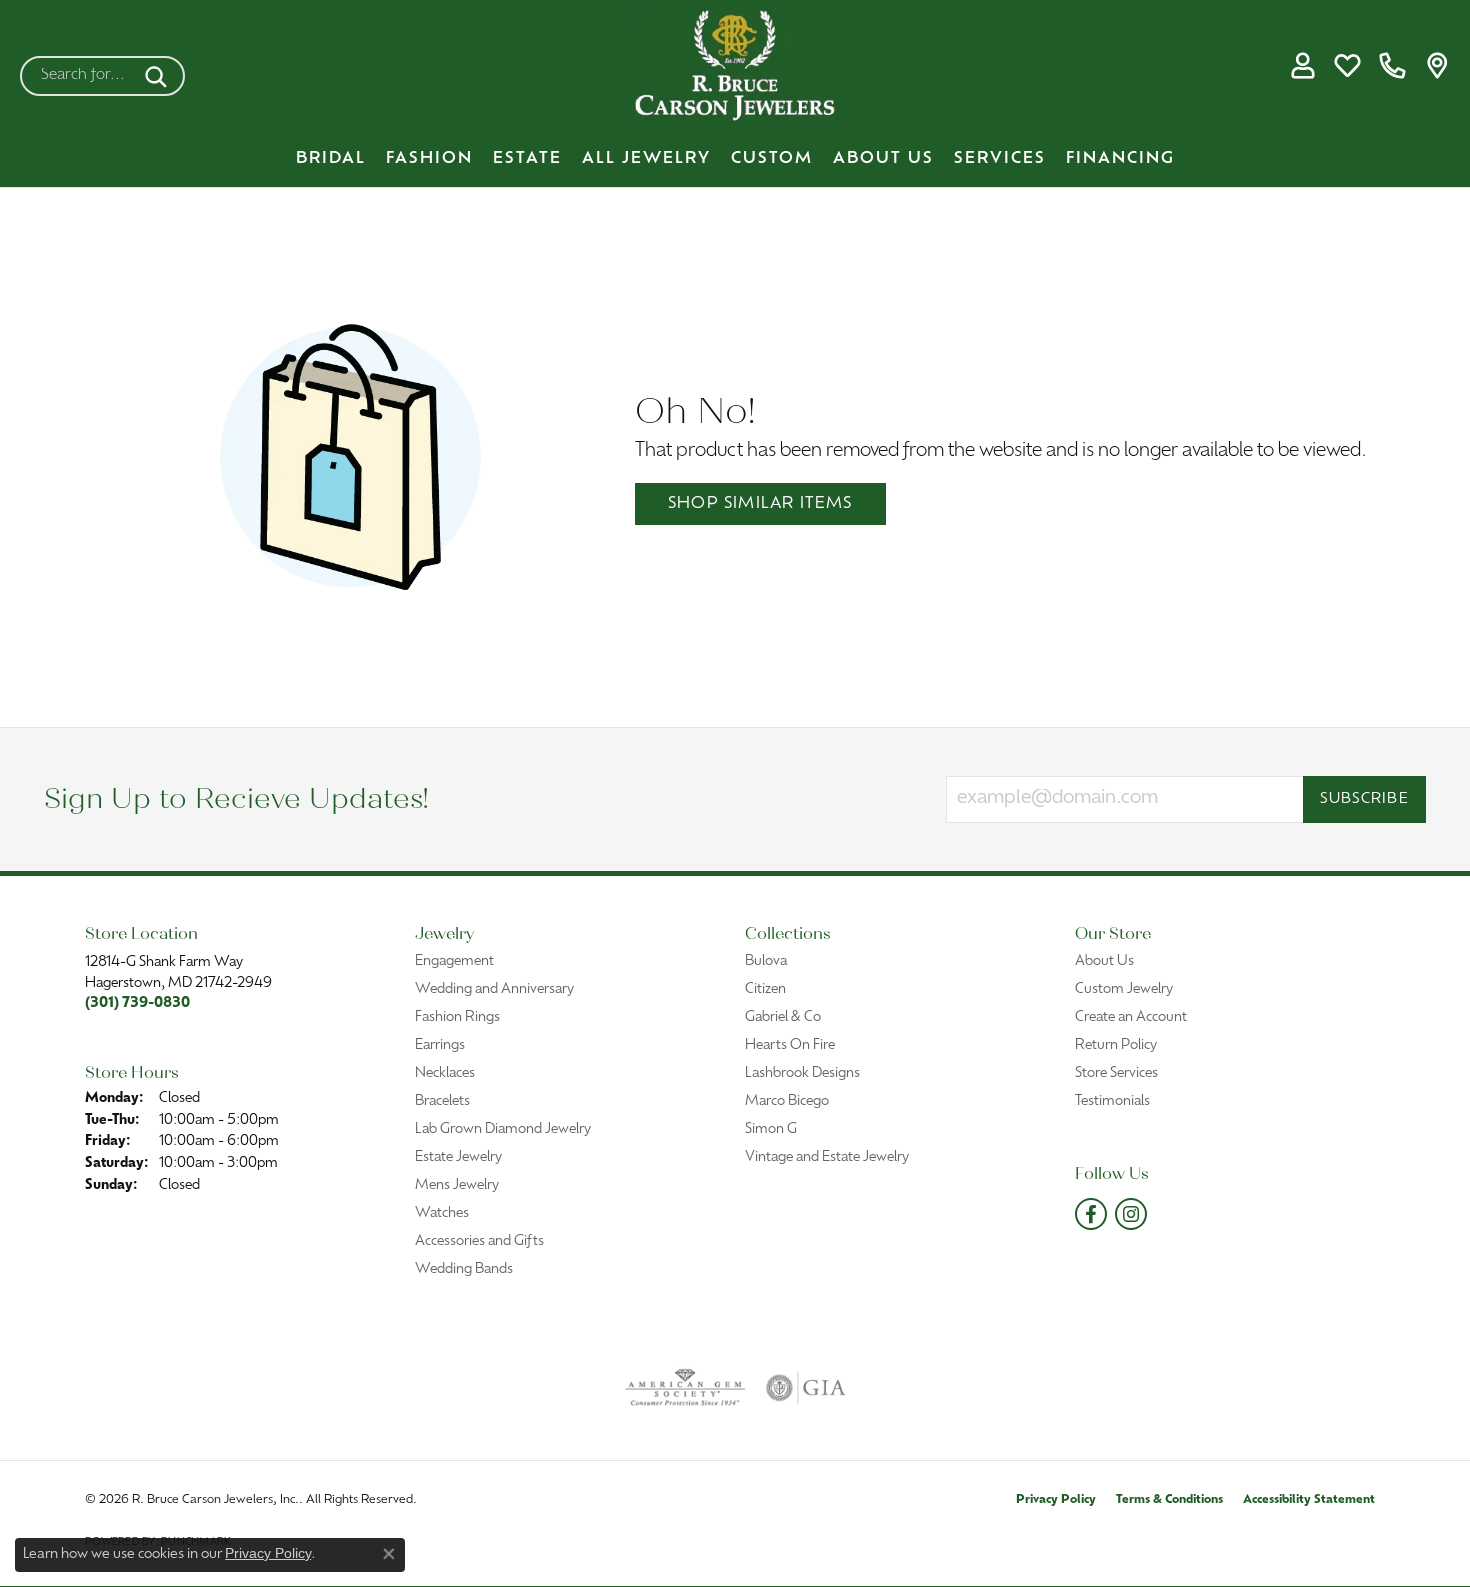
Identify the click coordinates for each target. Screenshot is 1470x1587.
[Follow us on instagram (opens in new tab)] (1131, 1214)
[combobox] (79, 76)
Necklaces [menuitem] (445, 1073)
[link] (1392, 66)
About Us (883, 159)
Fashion (429, 159)
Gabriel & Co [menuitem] (783, 1017)
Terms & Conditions (1169, 1500)
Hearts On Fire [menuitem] (790, 1045)
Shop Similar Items (760, 504)
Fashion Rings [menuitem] (457, 1017)
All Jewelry (646, 159)
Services (1000, 159)
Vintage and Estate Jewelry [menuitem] (827, 1157)
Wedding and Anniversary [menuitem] (494, 989)
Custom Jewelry (1124, 989)
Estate (527, 159)
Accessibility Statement (1309, 1500)
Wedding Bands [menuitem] (464, 1269)
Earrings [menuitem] (440, 1045)
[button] (1302, 66)
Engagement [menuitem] (454, 961)
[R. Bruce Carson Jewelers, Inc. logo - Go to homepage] (735, 65)
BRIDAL (331, 159)
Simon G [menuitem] (771, 1129)
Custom (772, 159)
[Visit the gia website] (806, 1388)
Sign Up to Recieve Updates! (236, 799)
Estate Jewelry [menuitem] (458, 1157)
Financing (1120, 159)
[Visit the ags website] (685, 1388)
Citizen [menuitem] (765, 989)
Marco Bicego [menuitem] (787, 1101)
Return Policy (1116, 1045)
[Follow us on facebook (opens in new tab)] (1091, 1214)
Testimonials (1112, 1101)
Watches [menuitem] (442, 1213)
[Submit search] (159, 76)
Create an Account (1131, 1017)
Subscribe (1364, 799)
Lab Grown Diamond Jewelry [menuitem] (503, 1129)
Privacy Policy (1056, 1500)
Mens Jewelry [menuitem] (457, 1185)
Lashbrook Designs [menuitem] (802, 1073)
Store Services (1116, 1073)
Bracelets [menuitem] (442, 1101)
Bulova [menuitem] (766, 961)
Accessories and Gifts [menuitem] (479, 1241)
